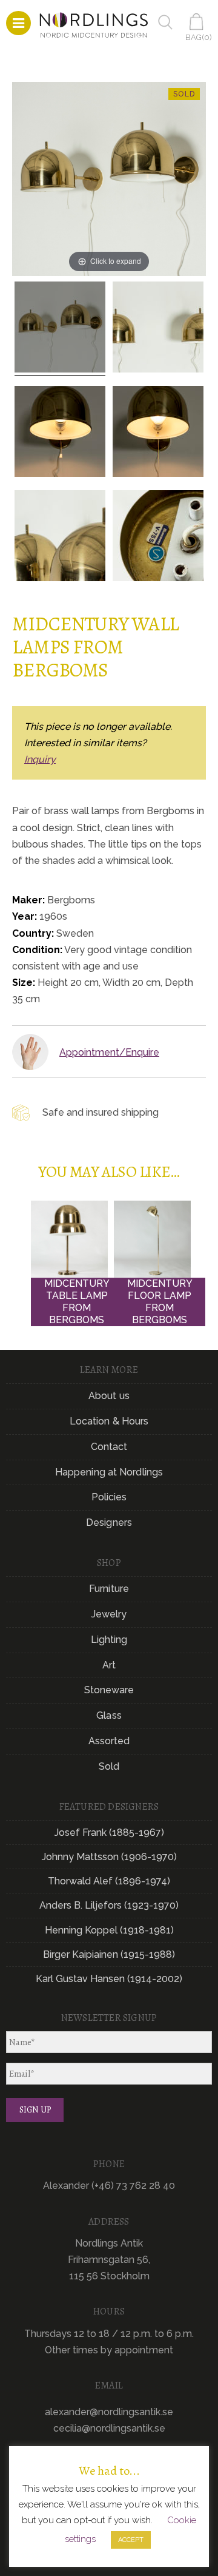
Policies (109, 1497)
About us (109, 1396)
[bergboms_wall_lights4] (60, 329)
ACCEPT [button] (131, 2540)
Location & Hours (109, 1421)
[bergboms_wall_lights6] (158, 538)
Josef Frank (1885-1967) (109, 1833)
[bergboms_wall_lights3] (158, 329)
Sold (109, 1766)
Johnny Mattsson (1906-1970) (109, 1857)
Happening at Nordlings (109, 1472)
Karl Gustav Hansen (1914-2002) (109, 1979)
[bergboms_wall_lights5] (60, 538)
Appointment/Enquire (109, 1052)
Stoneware (109, 1690)
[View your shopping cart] (199, 22)
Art (109, 1665)
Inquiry (40, 759)
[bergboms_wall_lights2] (60, 433)
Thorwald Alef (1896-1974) (109, 1881)
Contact (109, 1447)
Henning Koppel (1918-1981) (109, 1930)
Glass (109, 1715)
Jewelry (109, 1614)
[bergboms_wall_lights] (158, 433)
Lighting (109, 1640)
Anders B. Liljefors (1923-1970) (109, 1905)
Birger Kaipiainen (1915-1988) (109, 1954)
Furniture (109, 1589)
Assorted (109, 1741)
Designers (109, 1522)
